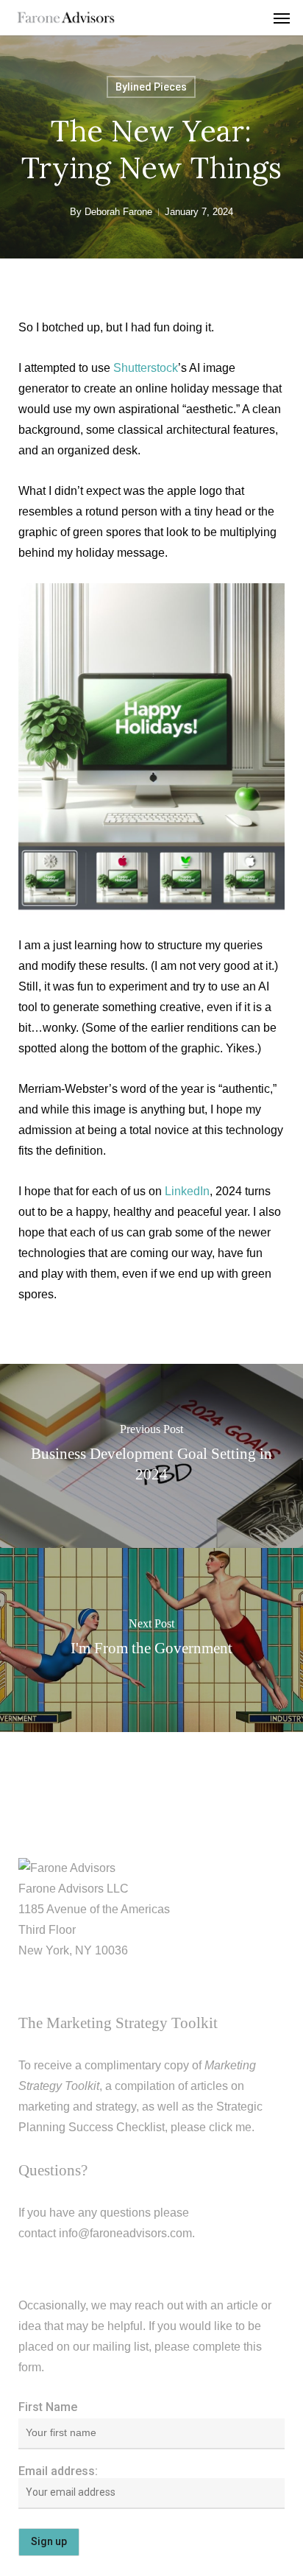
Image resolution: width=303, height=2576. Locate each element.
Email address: (58, 2471)
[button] (282, 18)
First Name (48, 2407)
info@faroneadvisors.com (125, 2233)
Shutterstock (146, 368)
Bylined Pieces (151, 87)
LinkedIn (187, 1191)
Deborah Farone (118, 212)
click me (230, 2127)
